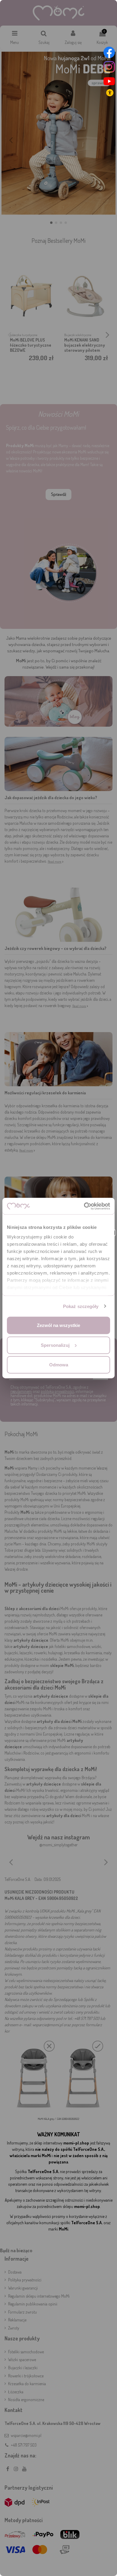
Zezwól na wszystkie (58, 1325)
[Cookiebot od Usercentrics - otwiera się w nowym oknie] (84, 1206)
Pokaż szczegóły (81, 1306)
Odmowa (59, 1365)
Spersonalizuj (55, 1345)
